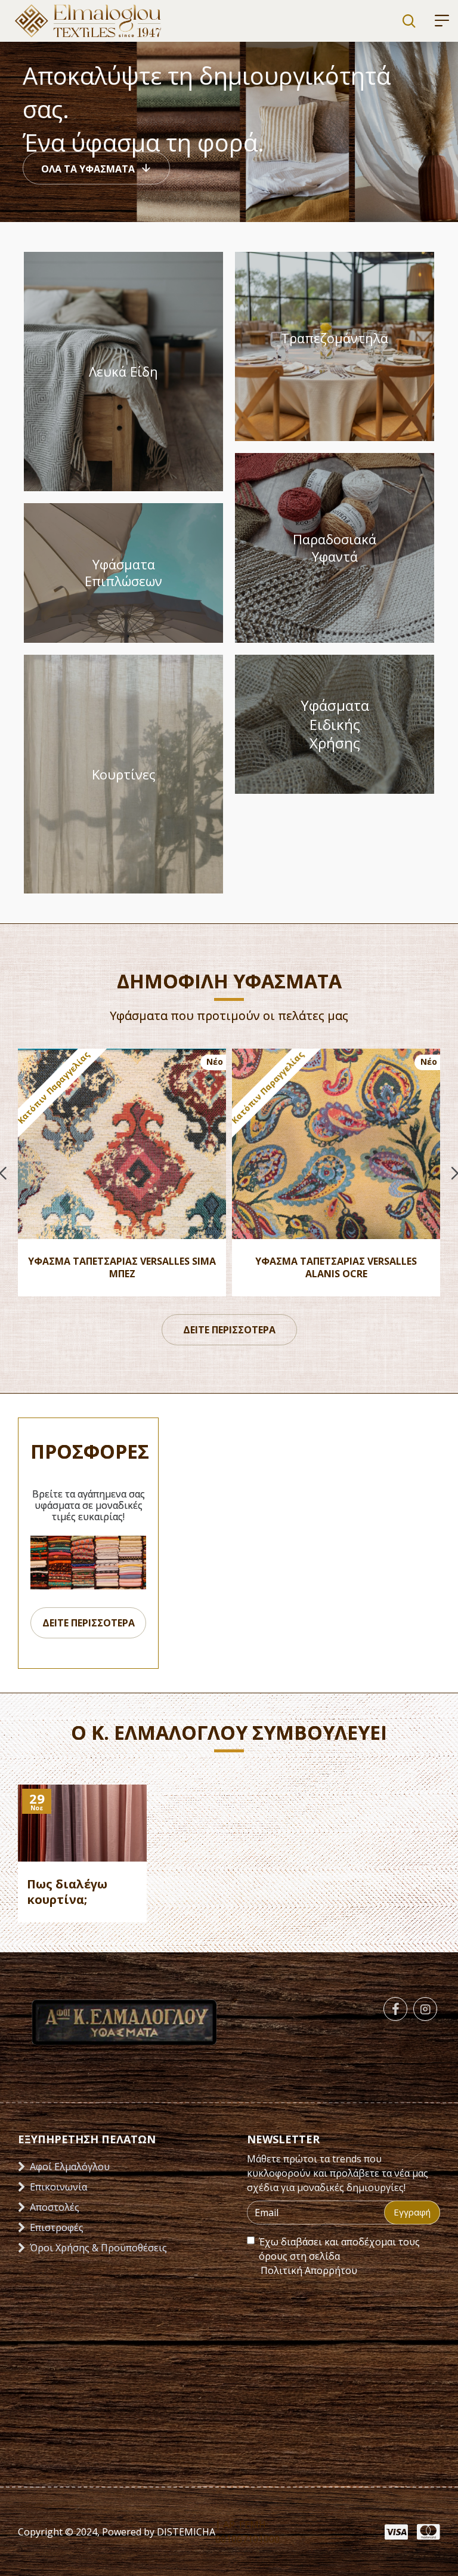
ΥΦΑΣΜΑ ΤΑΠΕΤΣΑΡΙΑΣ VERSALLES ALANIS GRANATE (336, 1268)
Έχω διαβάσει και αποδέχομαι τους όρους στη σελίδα (339, 2256)
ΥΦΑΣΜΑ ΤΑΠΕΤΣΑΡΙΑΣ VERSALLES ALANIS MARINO (122, 1268)
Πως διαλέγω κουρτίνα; (67, 1892)
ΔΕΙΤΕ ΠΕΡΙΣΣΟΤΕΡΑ (229, 1330)
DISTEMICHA (185, 2532)
